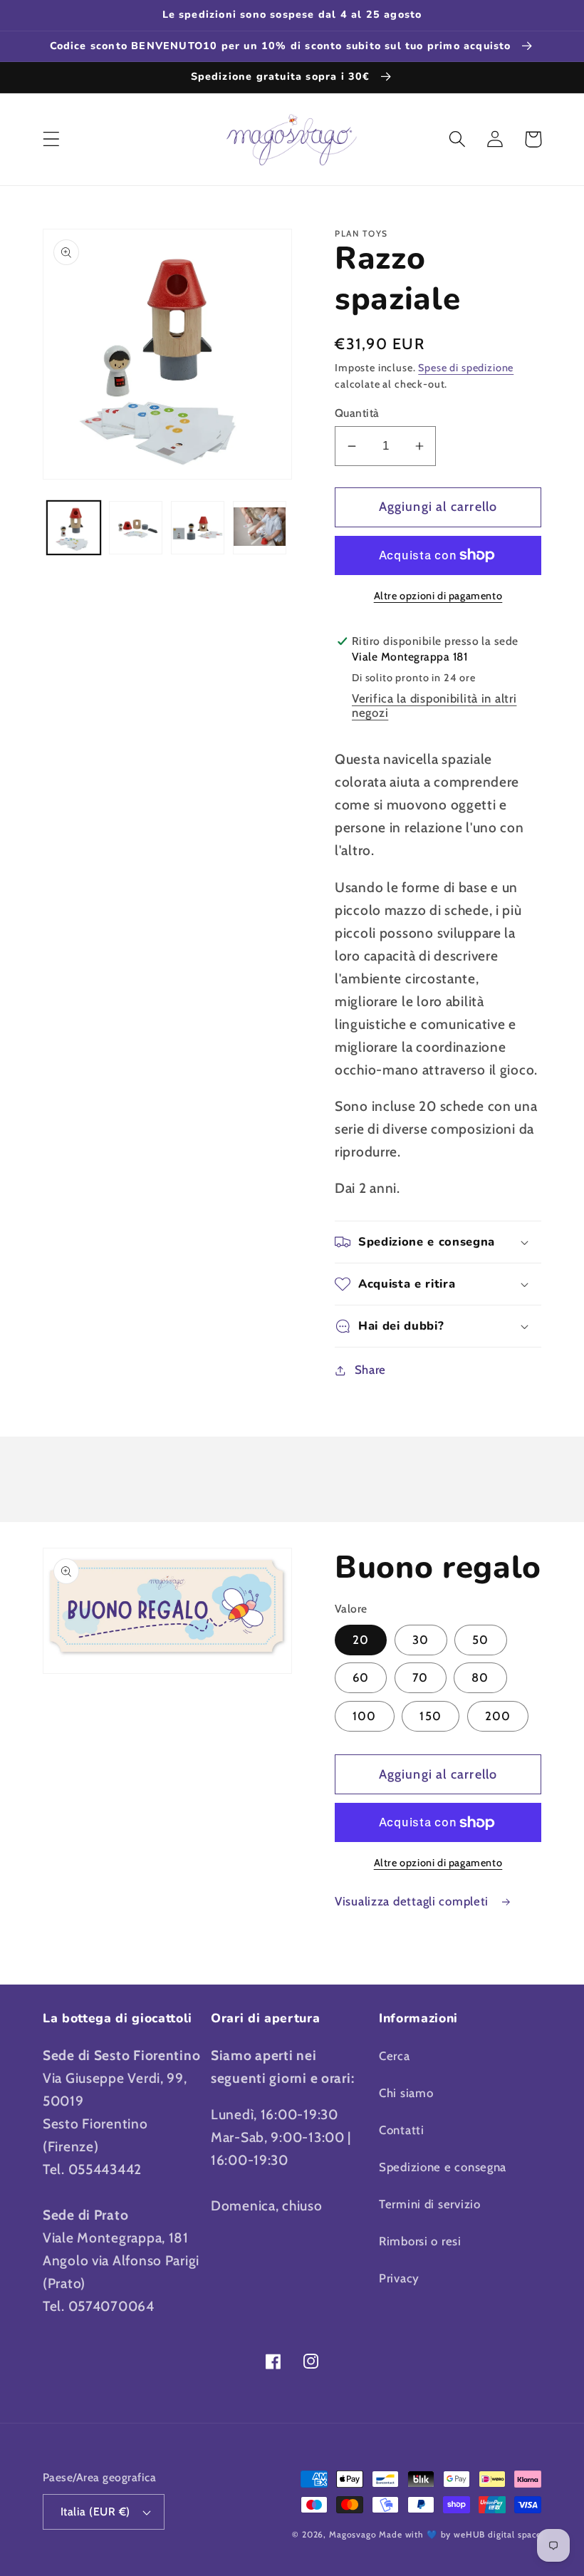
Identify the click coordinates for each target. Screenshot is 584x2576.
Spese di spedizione (466, 368)
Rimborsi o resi (420, 2241)
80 (480, 1677)
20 (361, 1640)
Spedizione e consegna (443, 2167)
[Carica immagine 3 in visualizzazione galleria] (198, 528)
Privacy (399, 2278)
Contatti (402, 2130)
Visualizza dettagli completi (413, 1901)
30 (421, 1640)
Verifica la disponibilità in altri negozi (434, 705)
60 (361, 1677)
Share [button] (370, 1370)
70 (420, 1677)
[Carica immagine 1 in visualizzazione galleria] (74, 528)
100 (365, 1716)
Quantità (357, 413)
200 (498, 1716)
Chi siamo (406, 2093)
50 (480, 1640)
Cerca (395, 2056)
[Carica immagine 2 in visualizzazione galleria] (136, 528)
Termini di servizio (430, 2204)
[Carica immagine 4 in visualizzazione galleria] (260, 528)
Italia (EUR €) (95, 2512)
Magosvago (353, 2534)
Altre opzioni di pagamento (438, 596)
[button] (52, 139)
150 (431, 1716)
